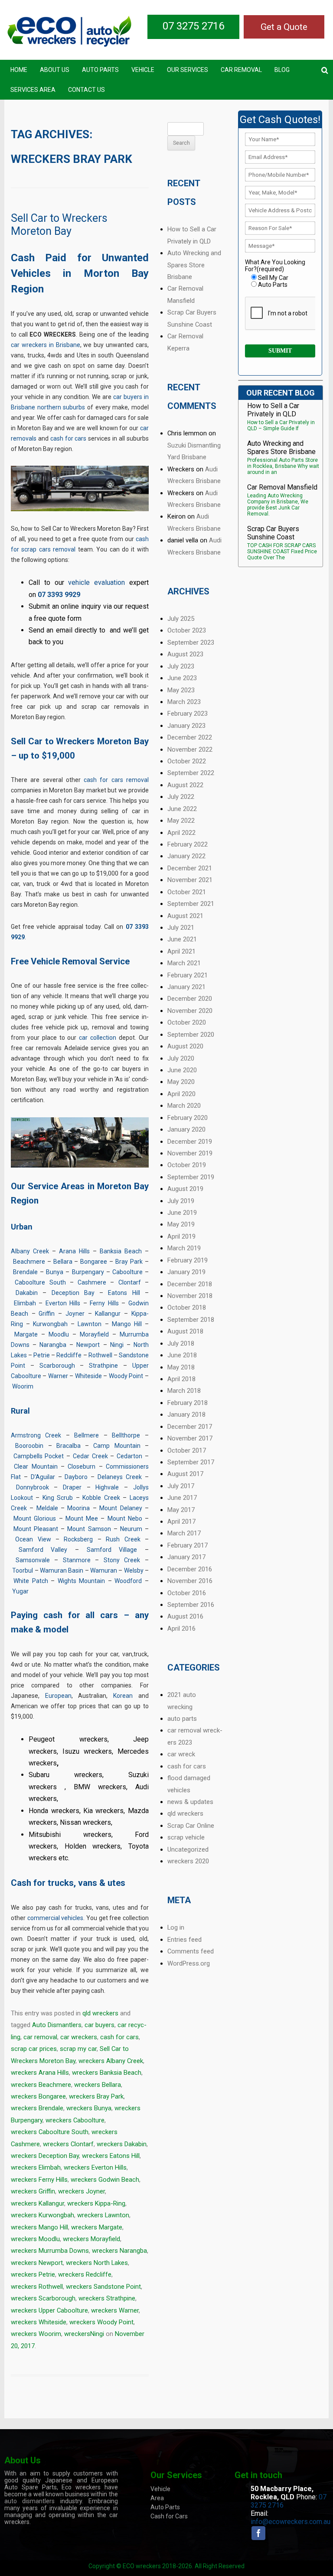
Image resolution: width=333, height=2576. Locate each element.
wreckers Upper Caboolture (49, 2310)
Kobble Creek (101, 1498)
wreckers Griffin (33, 2191)
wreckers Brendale (37, 2108)
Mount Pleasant (36, 1529)
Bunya (55, 1272)
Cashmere (92, 1282)
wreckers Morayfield (91, 2239)
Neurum (131, 1529)
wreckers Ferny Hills (39, 2180)
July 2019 (181, 1201)
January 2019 (186, 1272)
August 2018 (185, 1331)
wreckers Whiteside (39, 2322)
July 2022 (181, 797)
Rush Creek (123, 1539)
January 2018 (186, 1415)
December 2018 (190, 1284)
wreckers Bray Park (96, 2096)
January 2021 (186, 987)
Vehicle (143, 70)
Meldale (47, 1508)
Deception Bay (73, 1293)
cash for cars (69, 438)
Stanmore (77, 1560)
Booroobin (29, 1446)
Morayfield (94, 1334)
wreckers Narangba (119, 2251)
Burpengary (88, 1272)
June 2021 (182, 939)
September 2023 (191, 642)
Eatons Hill (124, 1293)
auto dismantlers (29, 2501)
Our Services (188, 70)
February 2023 (188, 714)
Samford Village (112, 1550)
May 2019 (181, 1224)
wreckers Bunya (89, 2108)
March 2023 (184, 702)
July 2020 (181, 1058)
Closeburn (82, 1466)
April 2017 (181, 1522)
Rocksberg (78, 1539)
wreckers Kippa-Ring (96, 2203)
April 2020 (181, 1094)
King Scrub (58, 1498)
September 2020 (191, 1035)
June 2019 (182, 1213)
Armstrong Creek (36, 1435)
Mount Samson (89, 1529)
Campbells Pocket (39, 1456)
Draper (72, 1487)
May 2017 (181, 1510)
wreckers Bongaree (38, 2096)
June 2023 (182, 678)
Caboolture (127, 1272)
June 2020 (182, 1070)
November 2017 (190, 1438)
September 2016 (191, 1605)
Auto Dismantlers (57, 2025)
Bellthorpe (126, 1435)
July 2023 (181, 666)
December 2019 (190, 1142)
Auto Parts (100, 70)
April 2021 (181, 951)
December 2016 (190, 1569)
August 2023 (185, 654)
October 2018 (187, 1307)
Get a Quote (284, 27)
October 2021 (187, 892)
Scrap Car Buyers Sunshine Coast (273, 533)
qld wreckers (100, 2013)
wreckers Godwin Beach (105, 2180)
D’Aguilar (43, 1477)
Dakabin (27, 1293)
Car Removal (241, 70)
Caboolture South (40, 1282)
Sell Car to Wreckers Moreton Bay (59, 225)
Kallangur (108, 1314)
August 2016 (185, 1616)
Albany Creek (30, 1251)
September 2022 (191, 773)
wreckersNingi (84, 2334)
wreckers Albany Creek (111, 2061)
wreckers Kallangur (38, 2203)
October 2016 (187, 1593)
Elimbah (25, 1303)
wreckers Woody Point (101, 2322)
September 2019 (191, 1177)
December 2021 (190, 868)
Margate (26, 1334)
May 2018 (181, 1367)
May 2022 (181, 821)
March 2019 (184, 1248)
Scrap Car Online (191, 1826)
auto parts (182, 1719)
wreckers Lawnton (103, 2215)
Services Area (33, 90)
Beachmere (29, 1262)
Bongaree (94, 1262)
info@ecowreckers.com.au (291, 2522)
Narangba (53, 1345)
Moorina (78, 1508)
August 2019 (185, 1189)
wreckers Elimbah (36, 2167)
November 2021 (190, 880)
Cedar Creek (90, 1456)
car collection (98, 1038)
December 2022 (190, 737)
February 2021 (188, 975)
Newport (88, 1345)
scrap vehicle (186, 1837)
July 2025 (181, 619)
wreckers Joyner (82, 2191)
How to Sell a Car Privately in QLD (273, 410)
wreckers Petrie (33, 2274)
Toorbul (23, 1570)
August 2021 (185, 916)
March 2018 (184, 1391)
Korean (123, 1696)
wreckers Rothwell (37, 2287)
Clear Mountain (36, 1466)
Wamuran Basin (62, 1570)
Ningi (117, 1345)
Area (157, 2498)
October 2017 (187, 1450)
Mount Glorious (35, 1518)
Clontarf (130, 1282)
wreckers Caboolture (75, 2120)
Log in (176, 1927)
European (58, 1696)
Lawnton (90, 1324)
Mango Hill (127, 1324)
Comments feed (191, 1951)
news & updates (190, 1802)
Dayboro (76, 1477)
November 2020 (190, 1011)
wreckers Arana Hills (40, 2073)
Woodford (128, 1581)
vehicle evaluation (96, 582)
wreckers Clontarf (68, 2144)
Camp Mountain (117, 1446)
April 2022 (181, 833)
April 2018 (181, 1379)
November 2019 (190, 1153)
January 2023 (186, 726)
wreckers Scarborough (43, 2298)
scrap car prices (34, 2049)
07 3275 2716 (193, 26)
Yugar (20, 1591)
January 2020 (186, 1129)
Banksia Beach (121, 1251)
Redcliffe (69, 1355)
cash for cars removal (116, 780)
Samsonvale (33, 1560)
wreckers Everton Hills (95, 2167)
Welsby (134, 1570)
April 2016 (181, 1629)
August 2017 (185, 1474)
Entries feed (184, 1940)
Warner (58, 1376)
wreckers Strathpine (107, 2298)
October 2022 (187, 761)
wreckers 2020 (188, 1861)
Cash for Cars (169, 2516)
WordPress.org (189, 1963)
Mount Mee (82, 1518)
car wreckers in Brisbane (46, 345)
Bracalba (69, 1446)
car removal (40, 2037)
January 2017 (186, 1557)
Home (19, 70)
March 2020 (184, 1106)
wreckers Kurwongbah (42, 2215)
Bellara (63, 1262)
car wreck (181, 1754)
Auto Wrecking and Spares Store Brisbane (194, 265)
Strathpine (103, 1366)
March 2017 (184, 1533)
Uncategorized (188, 1849)
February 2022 (188, 844)
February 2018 (188, 1403)
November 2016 (190, 1581)
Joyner (75, 1314)
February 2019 (188, 1260)
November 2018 (190, 1296)
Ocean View (33, 1539)
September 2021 (191, 904)
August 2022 (185, 785)
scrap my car (78, 2049)
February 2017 (188, 1545)
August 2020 (185, 1046)
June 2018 (182, 1355)
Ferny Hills (104, 1303)
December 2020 (190, 999)
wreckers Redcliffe (85, 2274)
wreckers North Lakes (97, 2263)
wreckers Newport (37, 2263)
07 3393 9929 (59, 595)
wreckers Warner (115, 2310)
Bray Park (129, 1262)
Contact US (87, 90)
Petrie (42, 1355)
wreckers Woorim (36, 2334)
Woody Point (126, 1376)
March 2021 (184, 963)
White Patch (31, 1581)
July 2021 (181, 928)
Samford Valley (43, 1550)
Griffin (47, 1314)
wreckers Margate (97, 2227)
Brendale (25, 1272)
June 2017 (182, 1498)
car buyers (100, 2025)
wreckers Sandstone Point (103, 2287)
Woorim (23, 1386)
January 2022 (186, 856)
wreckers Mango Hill (39, 2227)
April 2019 (181, 1236)
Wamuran (104, 1570)
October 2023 (187, 630)
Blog (282, 70)
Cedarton (129, 1456)
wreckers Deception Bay (45, 2156)
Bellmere (87, 1435)
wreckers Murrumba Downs (50, 2251)
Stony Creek (122, 1560)
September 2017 (191, 1462)
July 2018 (181, 1343)
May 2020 (181, 1082)
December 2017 (190, 1427)
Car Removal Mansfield (282, 487)
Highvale (107, 1487)
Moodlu (59, 1334)
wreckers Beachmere (41, 2085)
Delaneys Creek (120, 1477)
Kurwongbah (50, 1324)
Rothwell (100, 1355)
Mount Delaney (121, 1508)
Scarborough (57, 1366)
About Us (55, 70)
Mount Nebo (125, 1518)
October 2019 (187, 1165)
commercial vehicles (55, 1918)
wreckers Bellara (98, 2085)
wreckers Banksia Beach (107, 2073)
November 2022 (190, 749)
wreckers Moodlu (35, 2239)
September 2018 (191, 1320)
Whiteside (88, 1376)
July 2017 (181, 1486)
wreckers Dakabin (122, 2144)
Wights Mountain (81, 1581)
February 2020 (188, 1118)
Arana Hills (74, 1251)
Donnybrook (33, 1487)
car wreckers (79, 2037)
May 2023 (181, 690)
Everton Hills (63, 1303)
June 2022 (182, 809)
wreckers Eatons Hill (111, 2156)
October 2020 (187, 1022)
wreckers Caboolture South (50, 2132)
